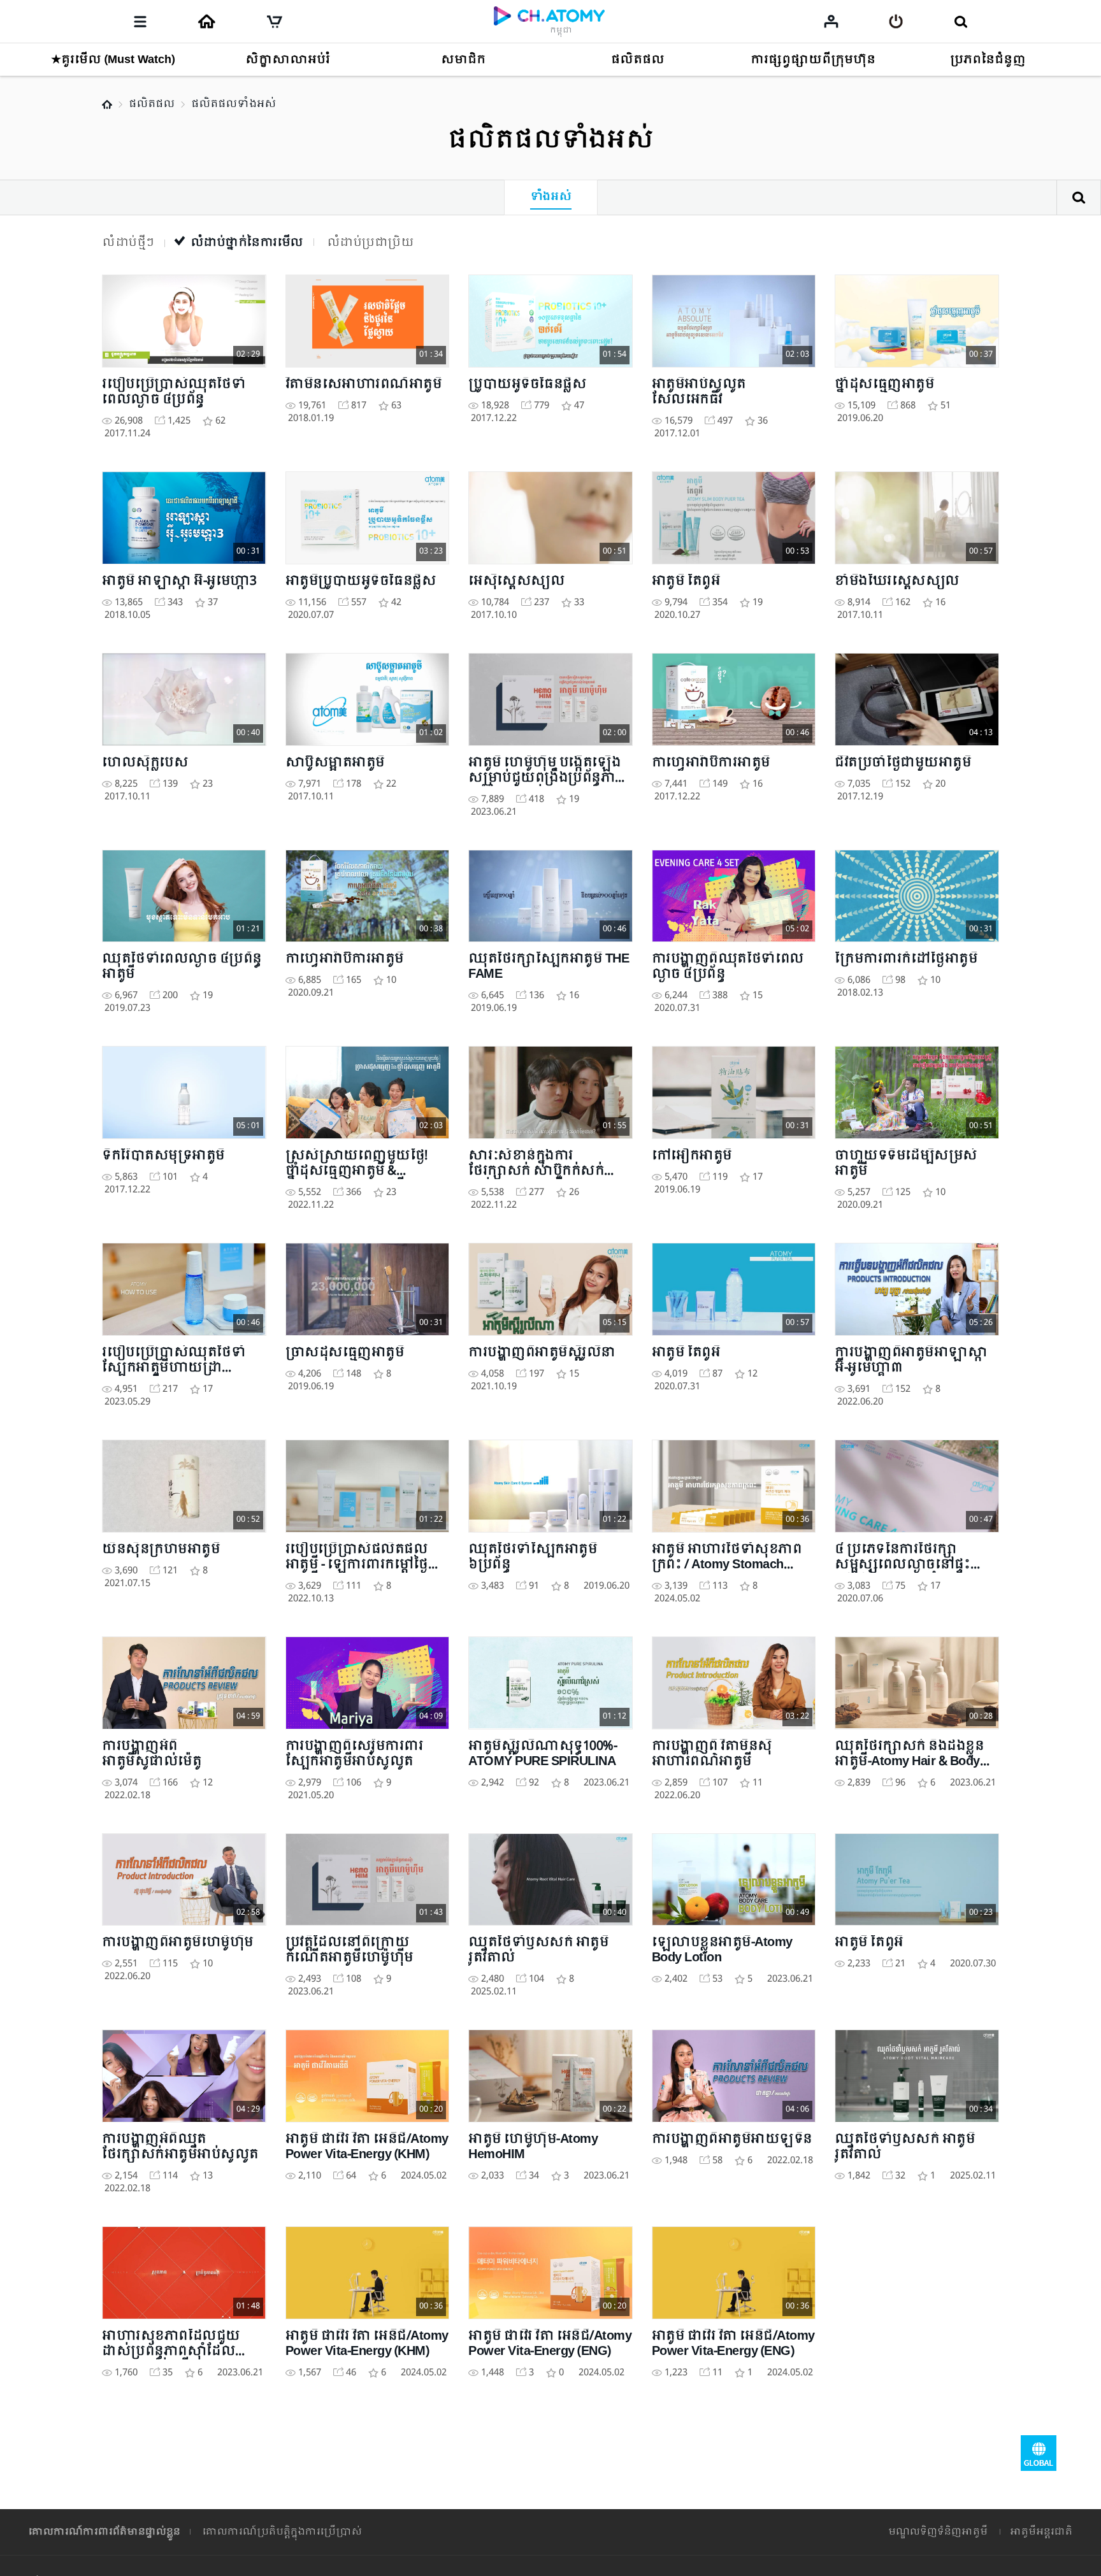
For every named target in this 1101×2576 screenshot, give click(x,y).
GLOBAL (1039, 2453)
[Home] (206, 22)
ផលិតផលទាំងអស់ (234, 104)
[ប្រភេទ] (140, 22)
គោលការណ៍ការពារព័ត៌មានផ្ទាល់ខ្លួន (104, 2532)
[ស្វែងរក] (961, 22)
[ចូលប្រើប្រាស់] (896, 22)
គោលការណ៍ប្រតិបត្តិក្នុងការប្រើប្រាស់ (282, 2532)
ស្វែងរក (1079, 197)
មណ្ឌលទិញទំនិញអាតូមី (938, 2532)
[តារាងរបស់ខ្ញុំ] (831, 21)
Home (107, 104)
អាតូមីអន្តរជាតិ (1041, 2532)
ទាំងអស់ (551, 197)
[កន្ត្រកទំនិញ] (275, 22)
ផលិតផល (152, 104)
